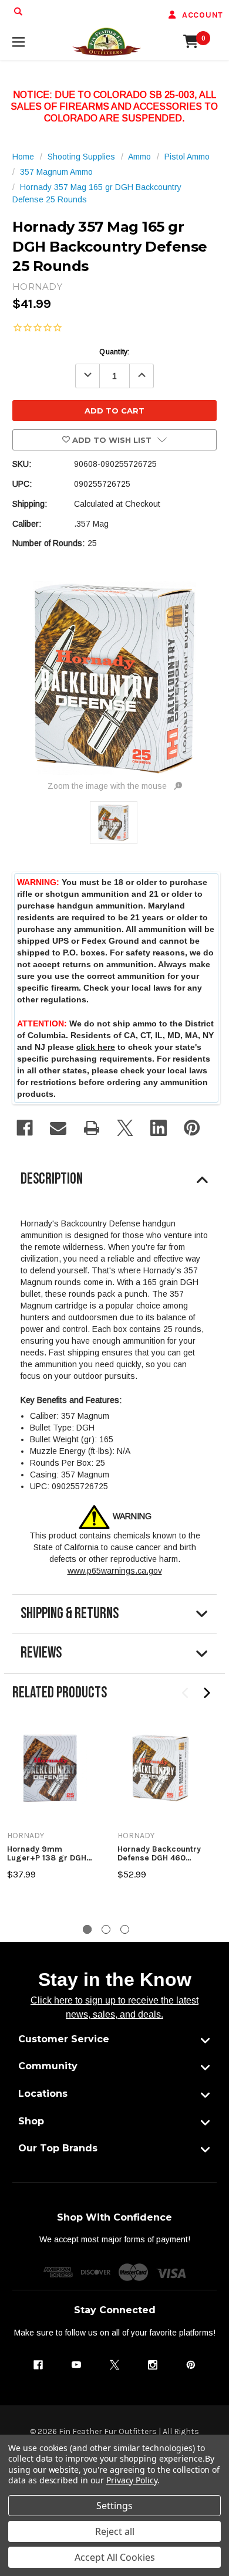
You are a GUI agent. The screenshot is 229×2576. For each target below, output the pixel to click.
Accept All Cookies (115, 2557)
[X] (125, 1128)
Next (206, 1693)
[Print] (92, 1128)
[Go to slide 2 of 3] (106, 1929)
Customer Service (64, 2039)
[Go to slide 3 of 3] (125, 1929)
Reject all (115, 2531)
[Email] (58, 1128)
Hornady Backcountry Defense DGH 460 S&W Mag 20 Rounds (160, 1854)
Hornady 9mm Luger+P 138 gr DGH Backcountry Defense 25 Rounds (48, 1854)
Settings (114, 2506)
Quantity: (114, 352)
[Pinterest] (192, 1128)
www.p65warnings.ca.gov (115, 1571)
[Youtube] (76, 2365)
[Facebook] (25, 1128)
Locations (43, 2094)
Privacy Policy (132, 2480)
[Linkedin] (159, 1128)
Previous (186, 1693)
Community (48, 2066)
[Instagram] (153, 2365)
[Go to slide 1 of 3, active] (87, 1929)
